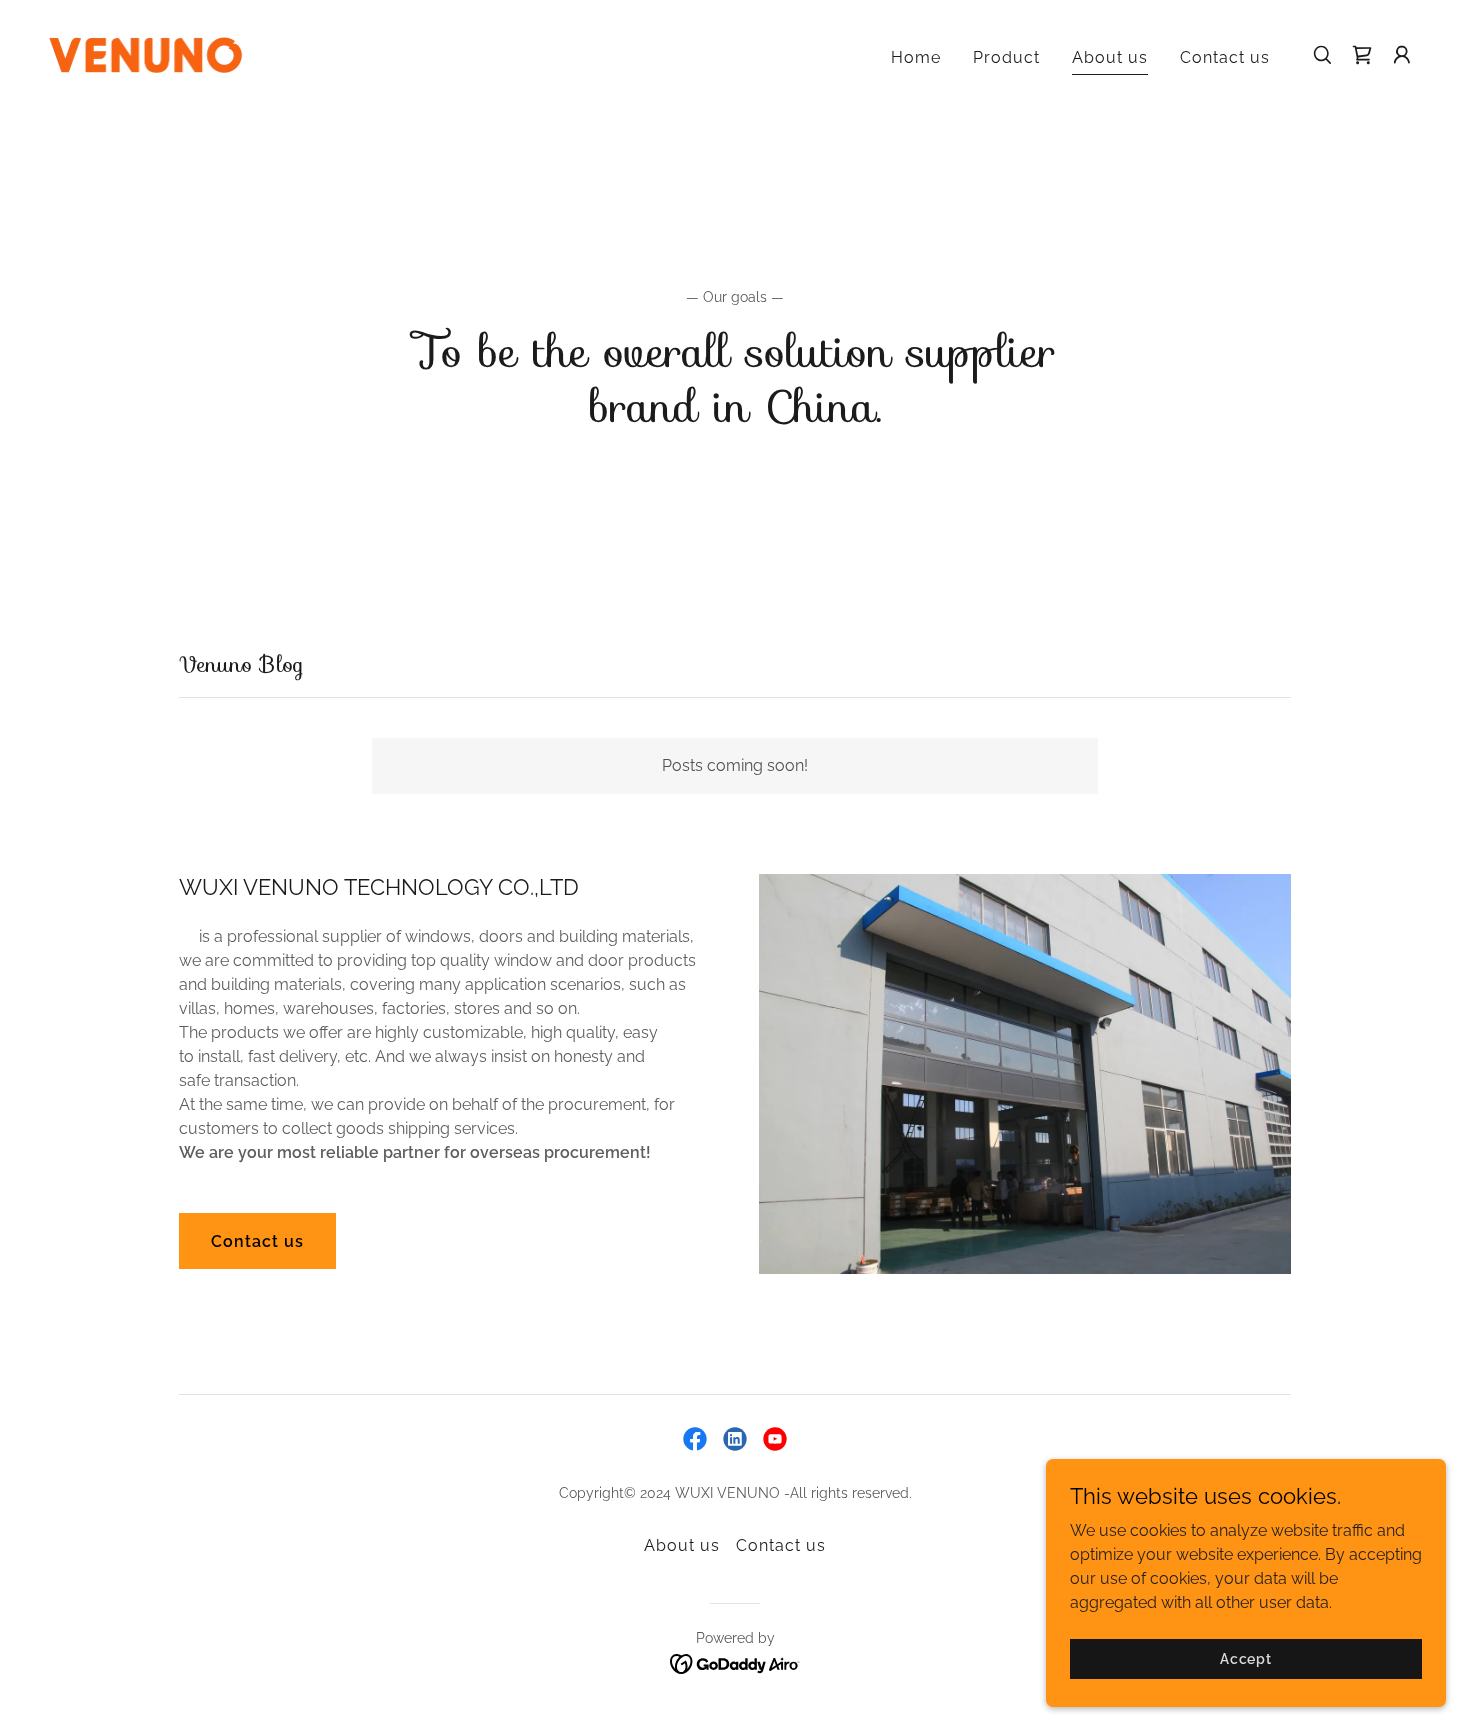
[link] (145, 53)
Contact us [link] (1225, 57)
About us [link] (1110, 57)
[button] (1402, 55)
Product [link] (1006, 57)
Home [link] (916, 57)
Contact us (257, 1241)
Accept (1246, 1658)
